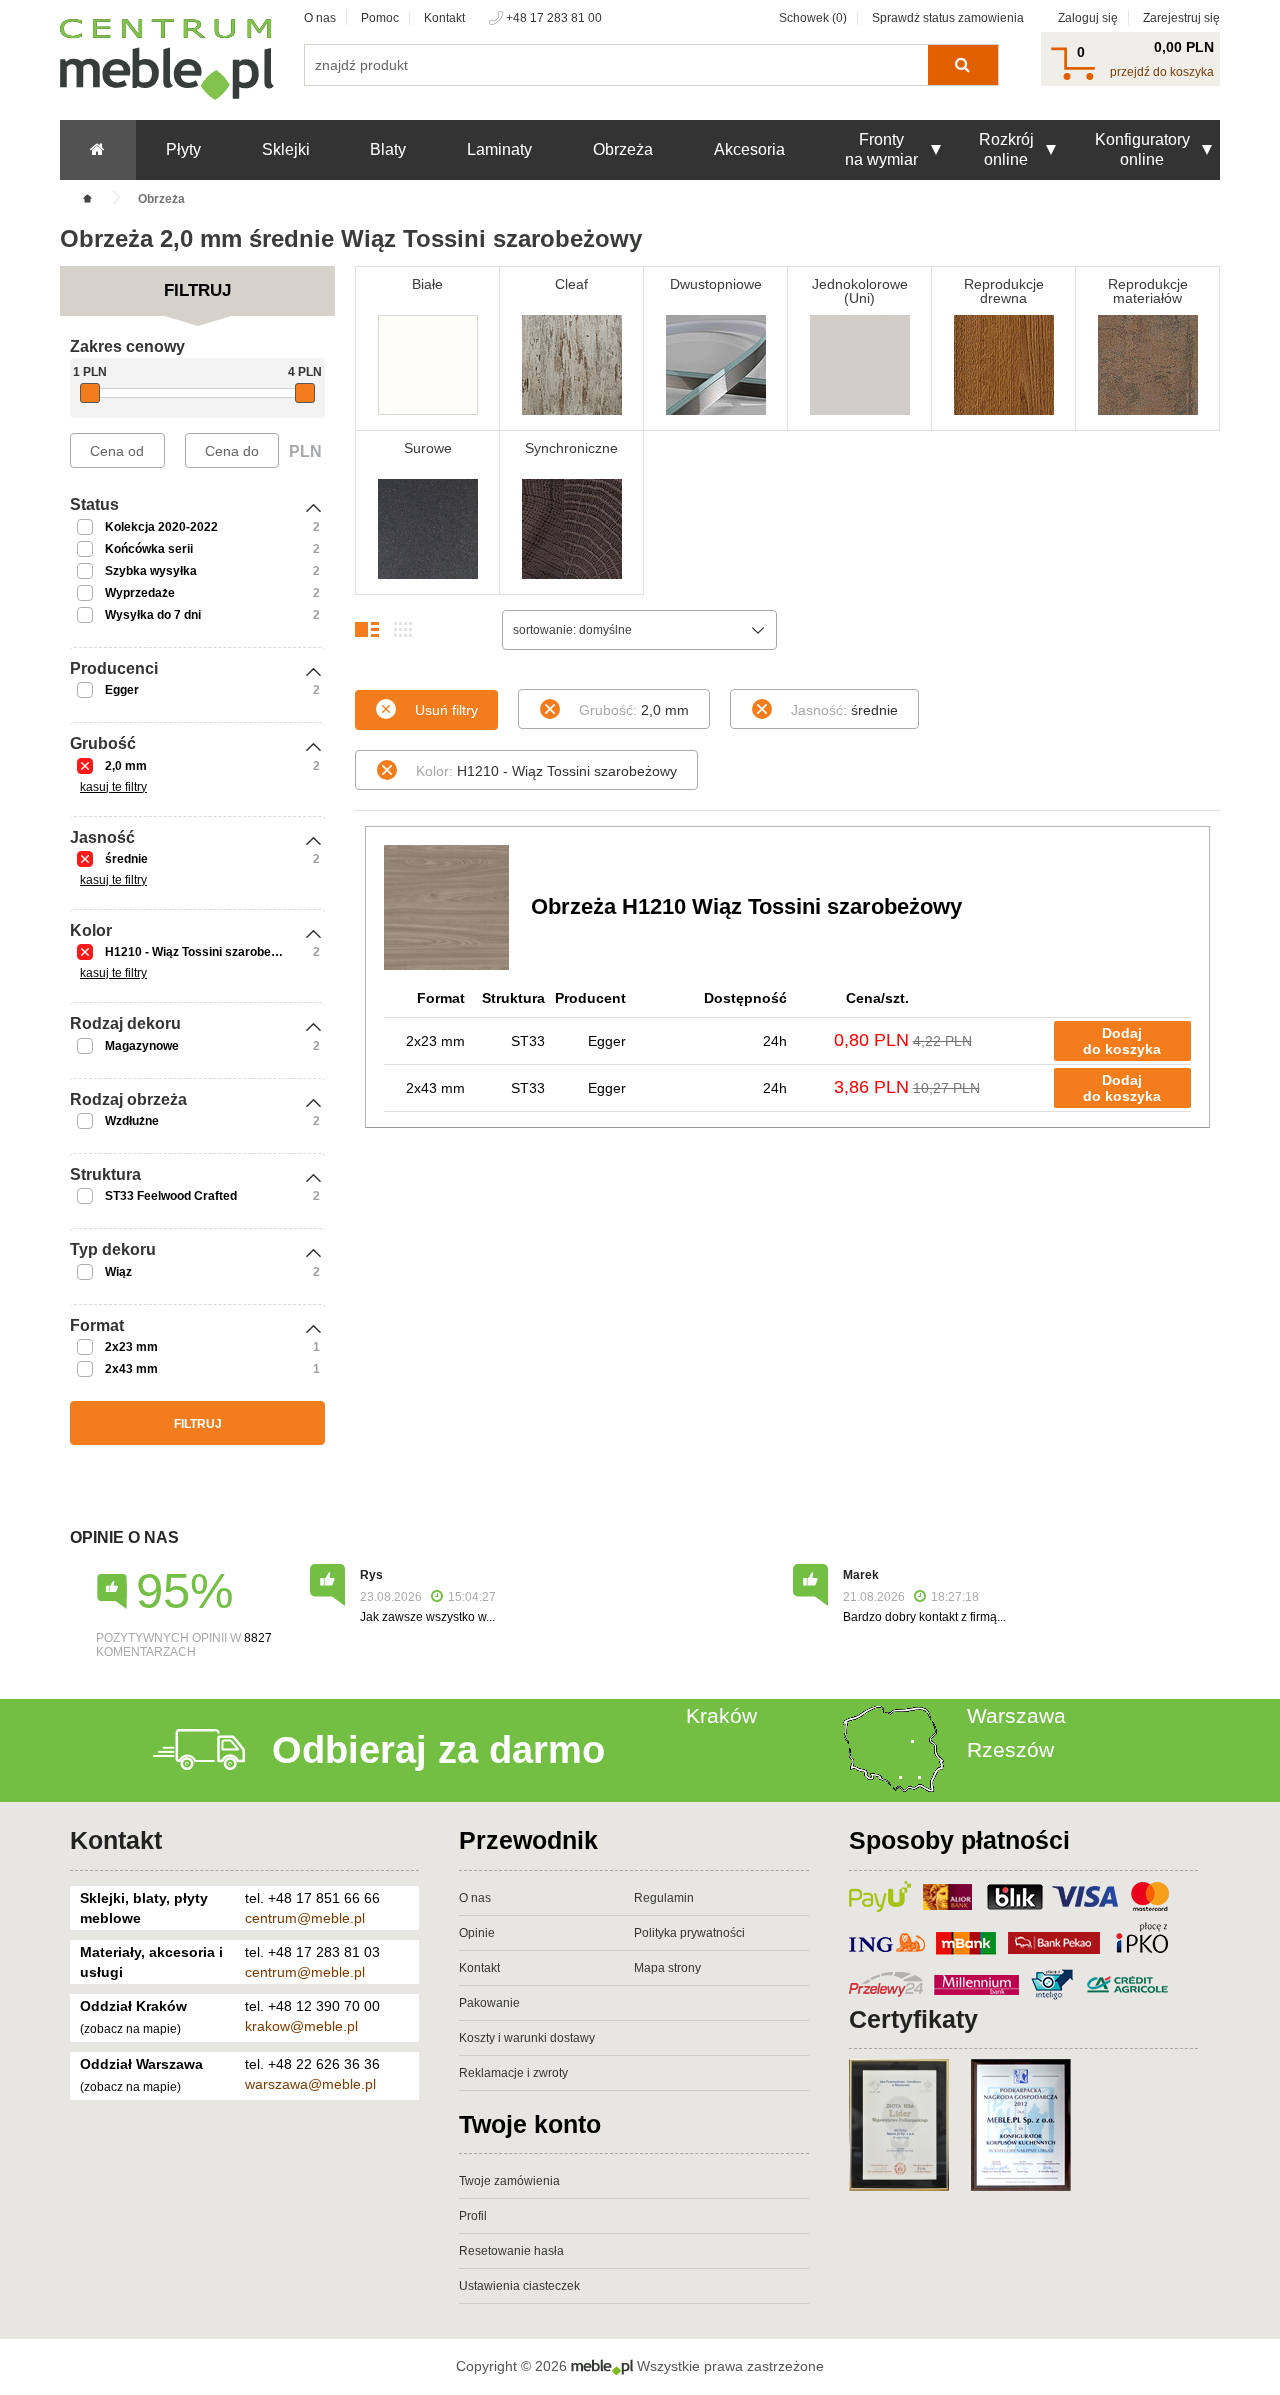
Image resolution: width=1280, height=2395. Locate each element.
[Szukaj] (962, 65)
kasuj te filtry (113, 787)
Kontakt (444, 18)
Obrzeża (623, 149)
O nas (320, 18)
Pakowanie (489, 2003)
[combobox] (639, 630)
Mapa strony (667, 1968)
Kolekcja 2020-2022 (161, 527)
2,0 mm (126, 766)
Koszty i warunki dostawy (527, 2038)
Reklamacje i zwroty (513, 2073)
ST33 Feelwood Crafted (171, 1196)
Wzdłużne (132, 1121)
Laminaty (499, 149)
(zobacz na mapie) (130, 2029)
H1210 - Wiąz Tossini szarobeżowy (202, 952)
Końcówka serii (149, 549)
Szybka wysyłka (151, 571)
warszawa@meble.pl (310, 2084)
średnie (126, 859)
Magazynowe (142, 1046)
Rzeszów (1010, 1749)
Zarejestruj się (1181, 18)
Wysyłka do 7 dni (153, 615)
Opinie (477, 1933)
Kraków (721, 1715)
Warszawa (1016, 1715)
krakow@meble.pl (301, 2026)
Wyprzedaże (140, 593)
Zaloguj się (1088, 18)
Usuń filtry (446, 710)
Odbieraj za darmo (438, 1750)
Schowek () (813, 18)
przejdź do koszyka (1162, 72)
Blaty (388, 149)
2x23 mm (131, 1347)
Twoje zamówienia (509, 2181)
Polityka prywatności (689, 1933)
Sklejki (286, 149)
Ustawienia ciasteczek (519, 2286)
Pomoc (380, 18)
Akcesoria (749, 149)
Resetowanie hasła (511, 2251)
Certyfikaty (913, 2019)
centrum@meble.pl (305, 1918)
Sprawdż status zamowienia (948, 18)
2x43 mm (131, 1369)
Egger (122, 690)
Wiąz (118, 1272)
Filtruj (198, 1424)
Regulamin (664, 1898)
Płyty (183, 149)
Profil (473, 2216)
